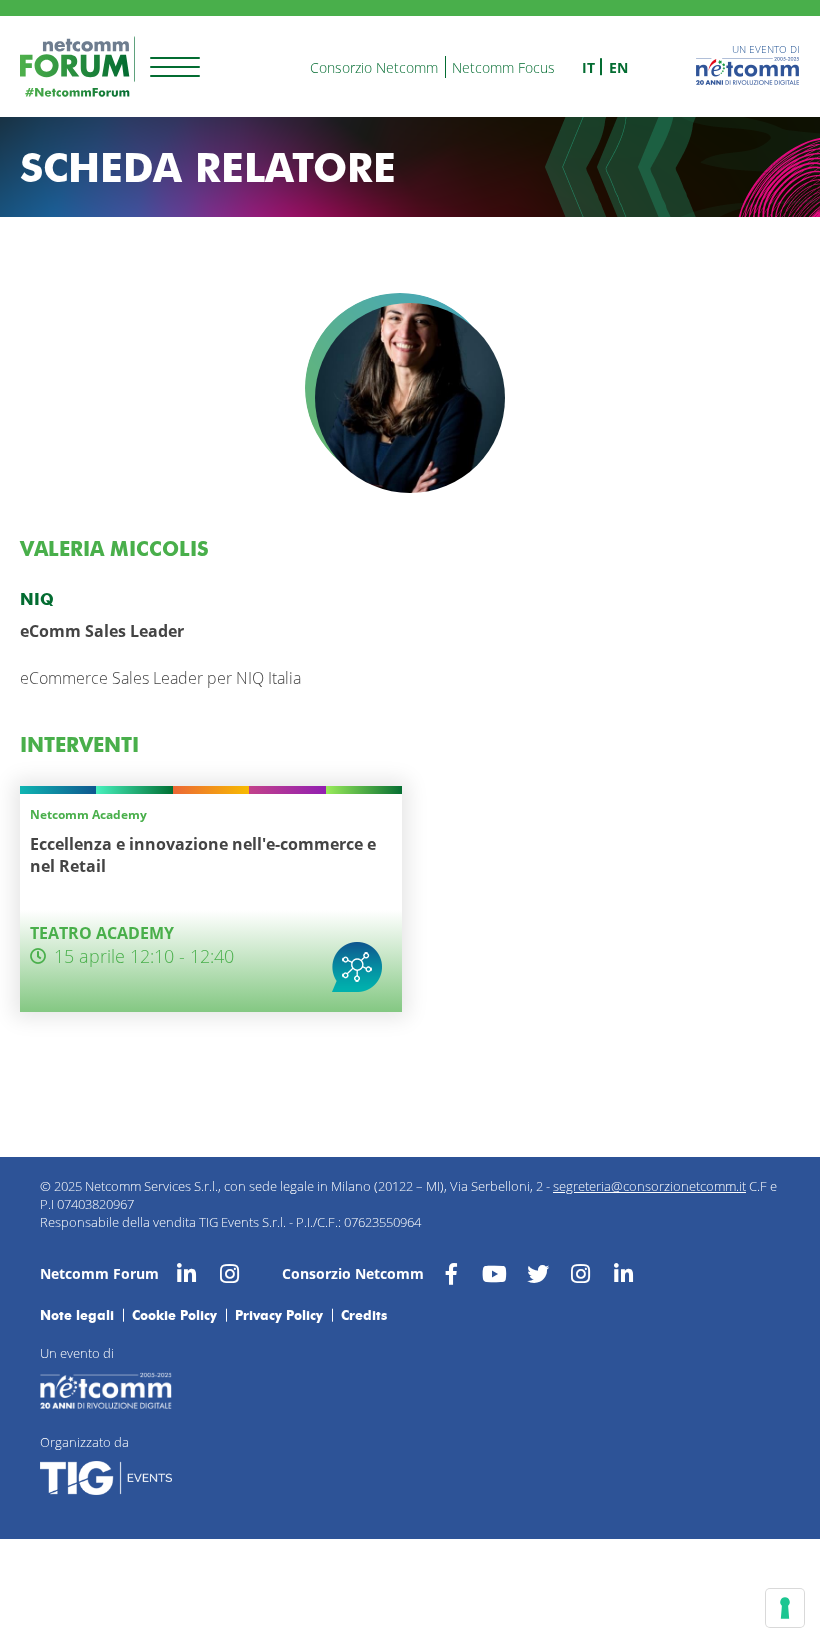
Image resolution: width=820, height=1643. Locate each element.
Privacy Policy (279, 1315)
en (618, 67)
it (588, 67)
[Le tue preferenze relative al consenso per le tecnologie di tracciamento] (785, 1608)
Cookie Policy (174, 1315)
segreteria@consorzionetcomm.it (649, 1186)
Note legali (77, 1315)
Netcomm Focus (503, 67)
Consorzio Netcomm (374, 67)
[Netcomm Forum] (77, 66)
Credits (364, 1315)
